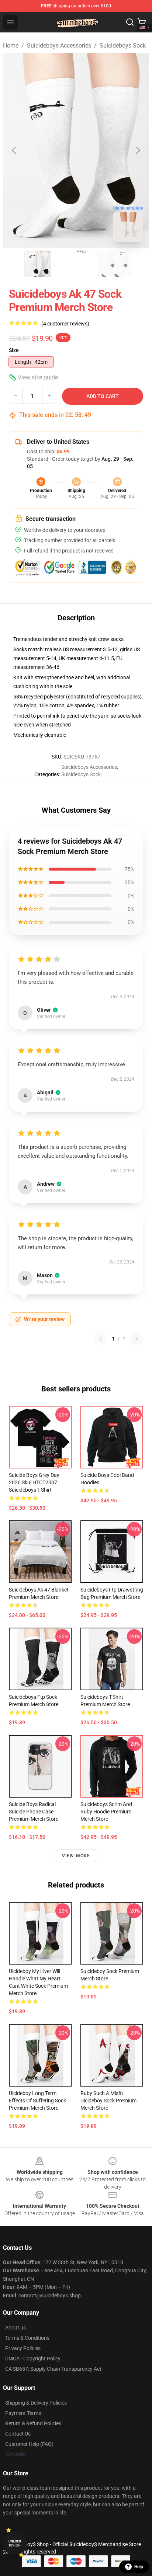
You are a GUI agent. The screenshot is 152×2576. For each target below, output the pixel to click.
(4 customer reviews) (65, 324)
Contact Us (18, 2434)
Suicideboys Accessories (59, 46)
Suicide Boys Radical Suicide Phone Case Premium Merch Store (34, 1812)
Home (11, 46)
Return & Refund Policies (33, 2423)
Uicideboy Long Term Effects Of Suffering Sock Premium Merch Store (37, 2101)
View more (76, 1856)
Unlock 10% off (15, 2543)
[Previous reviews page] (101, 1339)
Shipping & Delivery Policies (36, 2403)
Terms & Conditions (27, 2338)
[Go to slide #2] (76, 264)
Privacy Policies (23, 2348)
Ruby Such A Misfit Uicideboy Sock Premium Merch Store (108, 2101)
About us (15, 2328)
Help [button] (139, 2567)
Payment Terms (23, 2413)
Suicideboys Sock (123, 46)
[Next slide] (138, 150)
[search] (130, 22)
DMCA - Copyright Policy (33, 2359)
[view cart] (142, 22)
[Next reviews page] (137, 1339)
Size (14, 350)
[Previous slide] (14, 150)
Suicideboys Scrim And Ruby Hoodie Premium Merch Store (106, 1812)
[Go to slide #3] (114, 264)
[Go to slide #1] (38, 264)
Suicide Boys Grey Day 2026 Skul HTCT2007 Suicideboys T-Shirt (34, 1482)
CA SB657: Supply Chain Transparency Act (53, 2369)
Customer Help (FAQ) (29, 2444)
